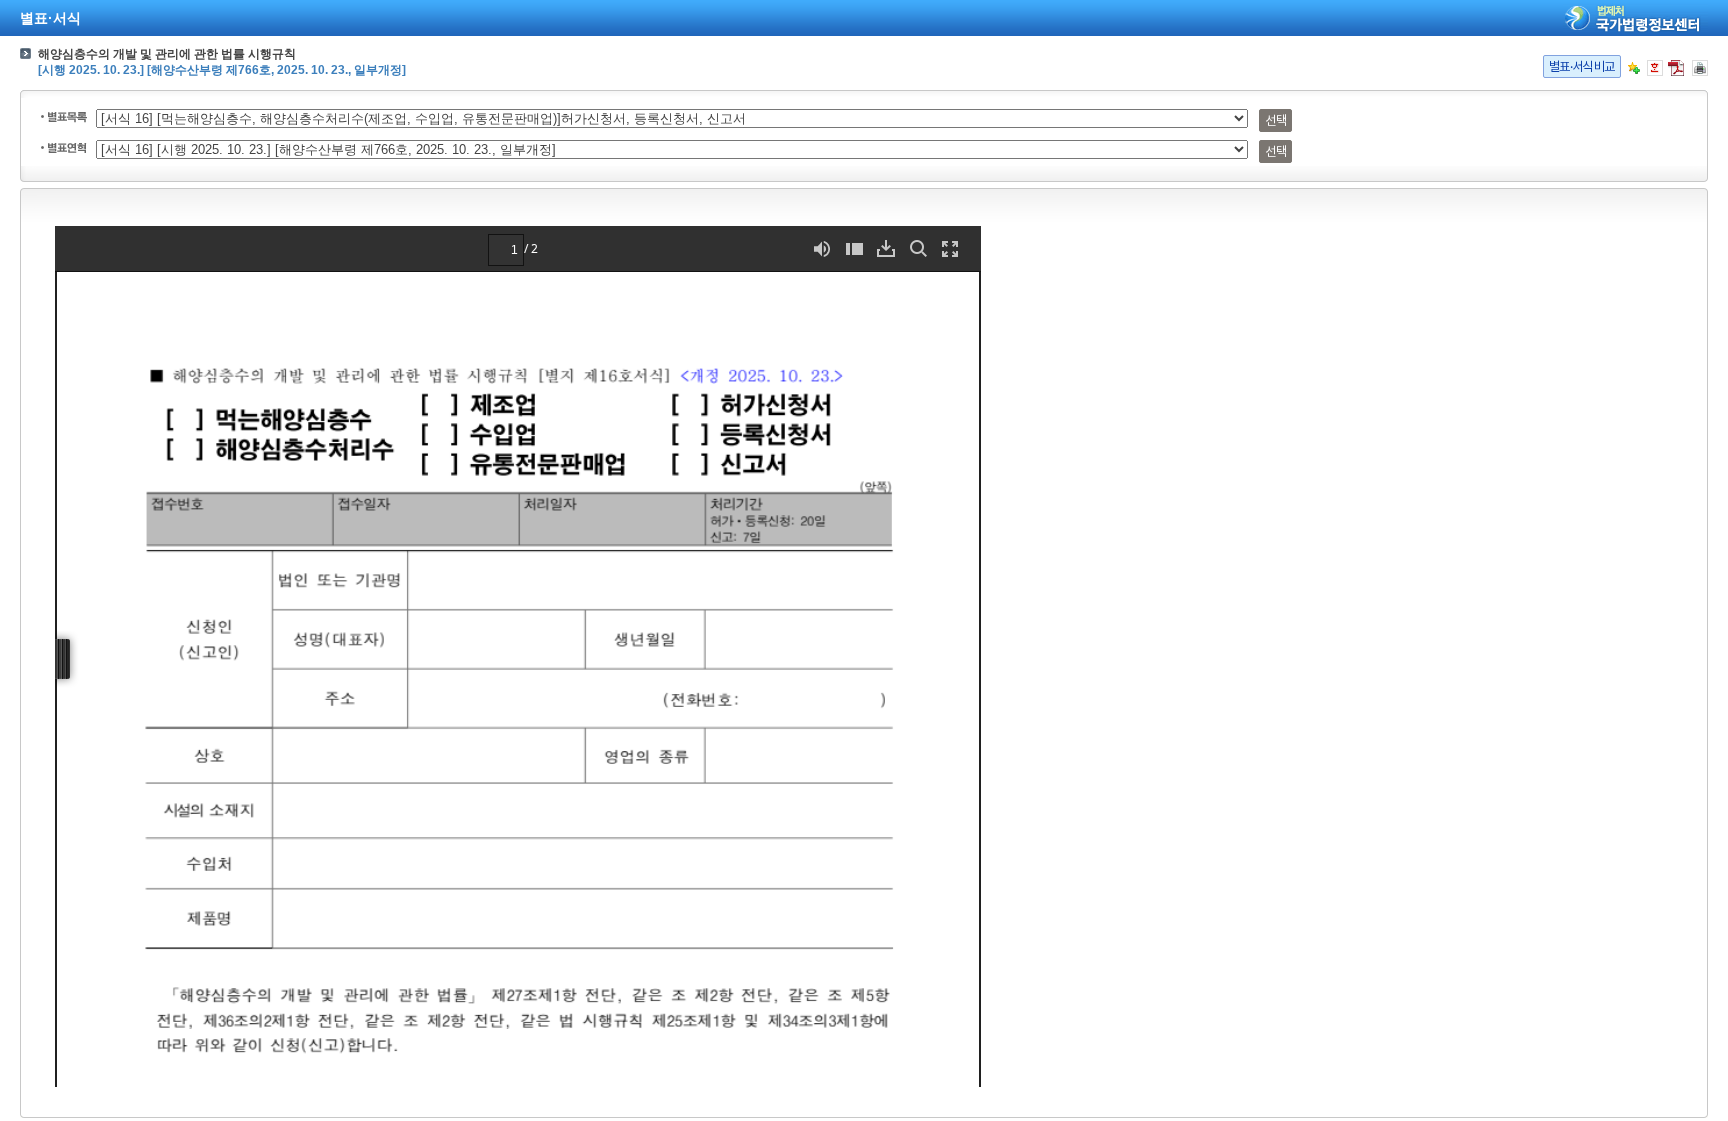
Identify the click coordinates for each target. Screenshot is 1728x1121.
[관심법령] (1634, 68)
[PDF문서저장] (1676, 68)
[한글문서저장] (1655, 68)
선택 (1275, 120)
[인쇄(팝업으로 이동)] (1700, 68)
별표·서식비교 (1582, 66)
